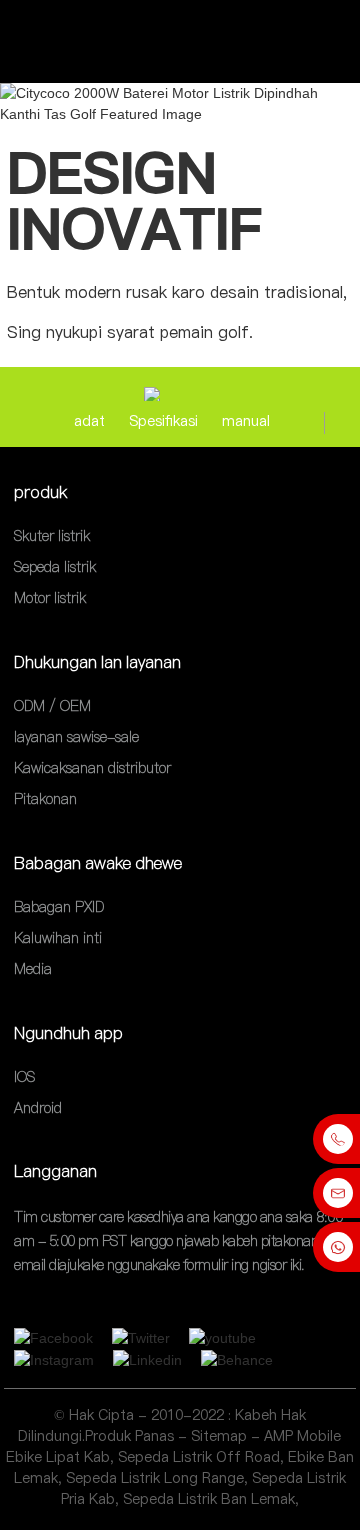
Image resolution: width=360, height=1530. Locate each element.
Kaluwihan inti (58, 938)
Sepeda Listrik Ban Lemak (209, 1499)
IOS (24, 1077)
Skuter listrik (52, 536)
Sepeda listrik (55, 567)
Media (33, 970)
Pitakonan (45, 800)
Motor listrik (50, 599)
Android (38, 1108)
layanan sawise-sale (76, 737)
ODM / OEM (52, 706)
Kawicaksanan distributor (92, 768)
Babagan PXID (59, 907)
